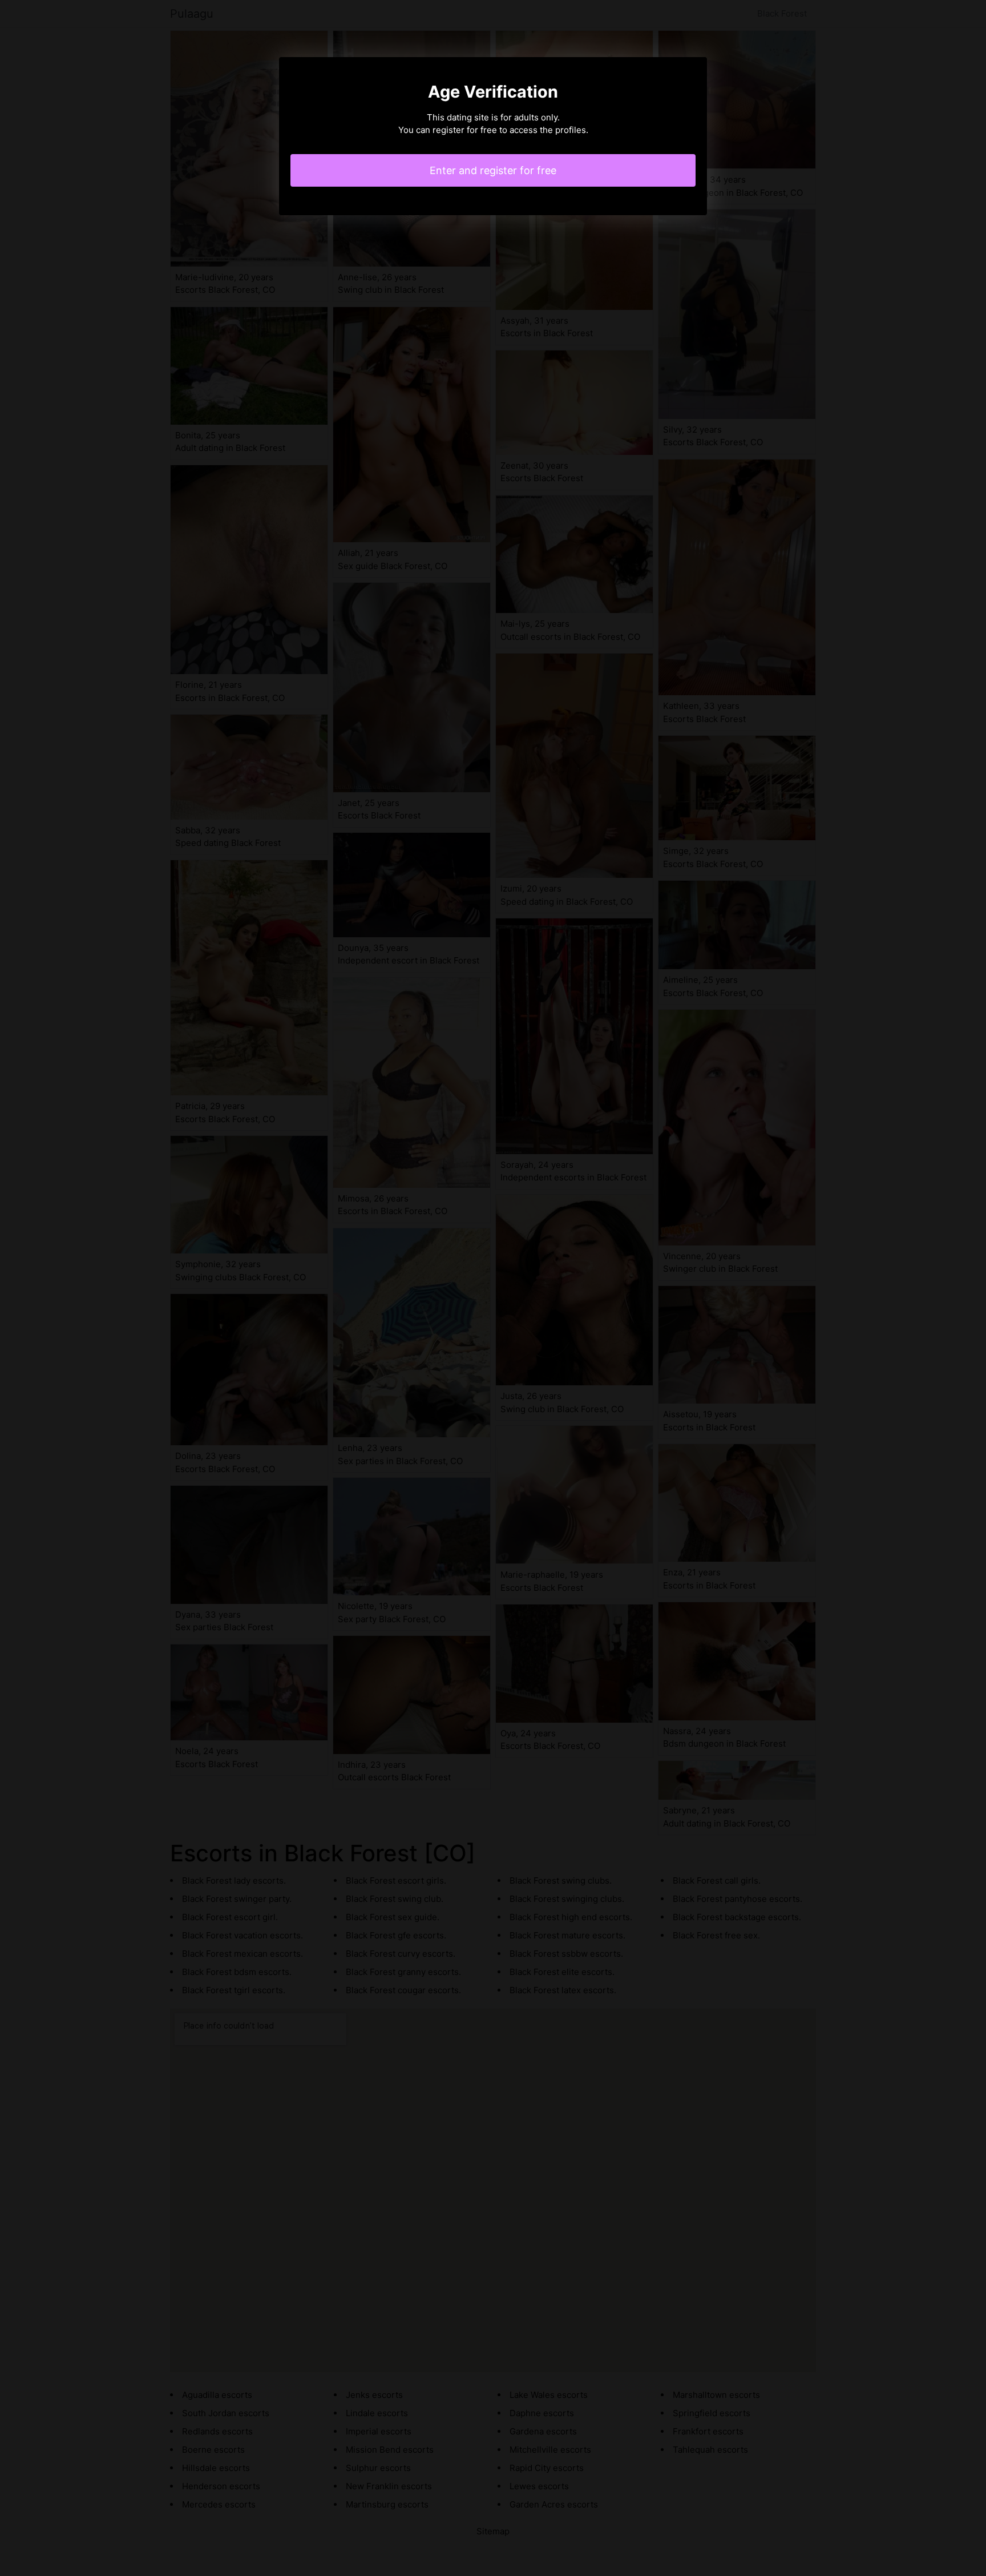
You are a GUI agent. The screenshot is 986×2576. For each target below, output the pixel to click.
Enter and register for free (493, 170)
